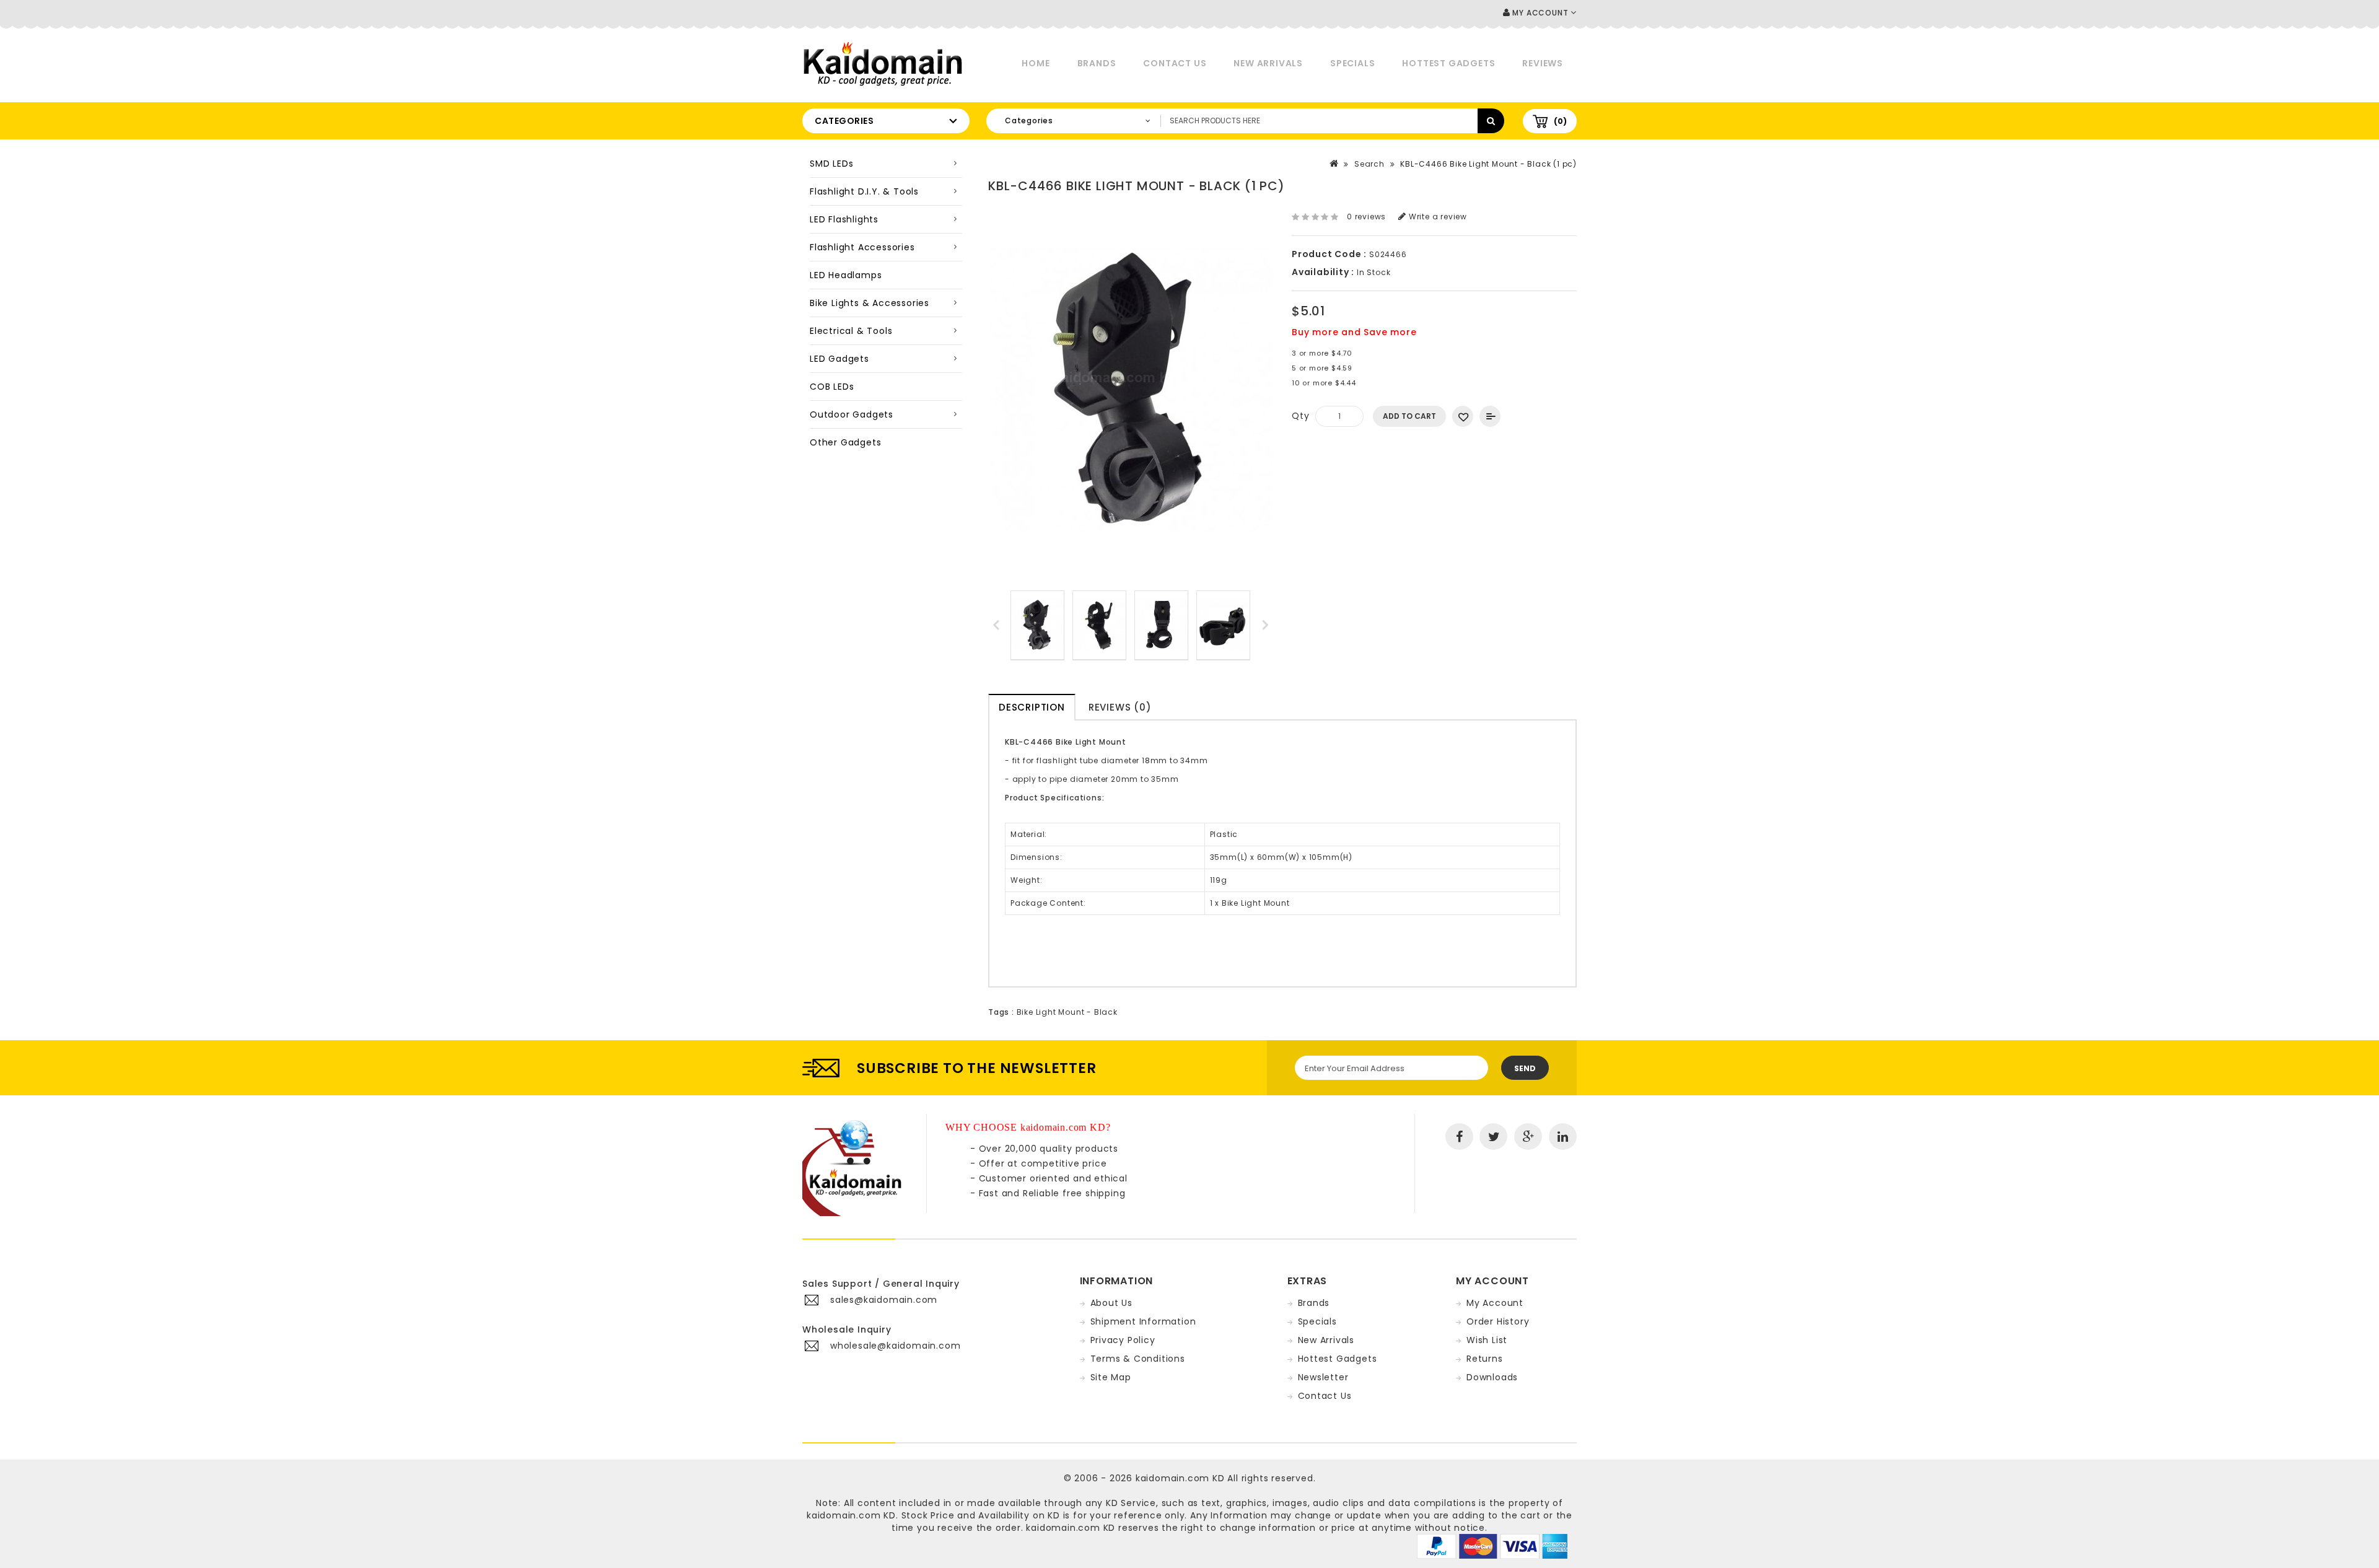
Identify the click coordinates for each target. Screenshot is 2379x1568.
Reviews (1543, 63)
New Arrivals (1268, 63)
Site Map (1111, 1377)
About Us (1111, 1303)
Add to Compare (1490, 416)
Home (1036, 63)
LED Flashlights (844, 219)
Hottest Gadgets (1448, 63)
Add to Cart (1409, 416)
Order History (1498, 1321)
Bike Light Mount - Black (1067, 1012)
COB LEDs (832, 387)
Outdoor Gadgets (852, 414)
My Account (1495, 1303)
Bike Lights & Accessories (870, 303)
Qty (1300, 416)
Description (1032, 707)
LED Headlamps (846, 275)
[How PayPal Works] (1492, 1546)
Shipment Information (1143, 1321)
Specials (1352, 63)
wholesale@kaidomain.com (895, 1346)
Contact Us (1175, 63)
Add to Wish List (1463, 416)
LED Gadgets (839, 359)
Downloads (1492, 1377)
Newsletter (1323, 1377)
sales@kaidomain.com (884, 1300)
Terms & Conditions (1138, 1359)
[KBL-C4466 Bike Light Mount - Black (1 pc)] (1037, 625)
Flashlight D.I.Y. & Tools (864, 191)
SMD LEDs (831, 164)
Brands (1097, 63)
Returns (1485, 1359)
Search (1369, 164)
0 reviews (1366, 217)
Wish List (1487, 1340)
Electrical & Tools (851, 331)
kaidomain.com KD (1180, 1478)
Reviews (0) (1120, 707)
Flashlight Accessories (862, 247)
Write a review (1437, 217)
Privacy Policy (1123, 1340)
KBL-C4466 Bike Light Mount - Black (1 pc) (1488, 164)
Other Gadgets (845, 442)
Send (1525, 1068)
